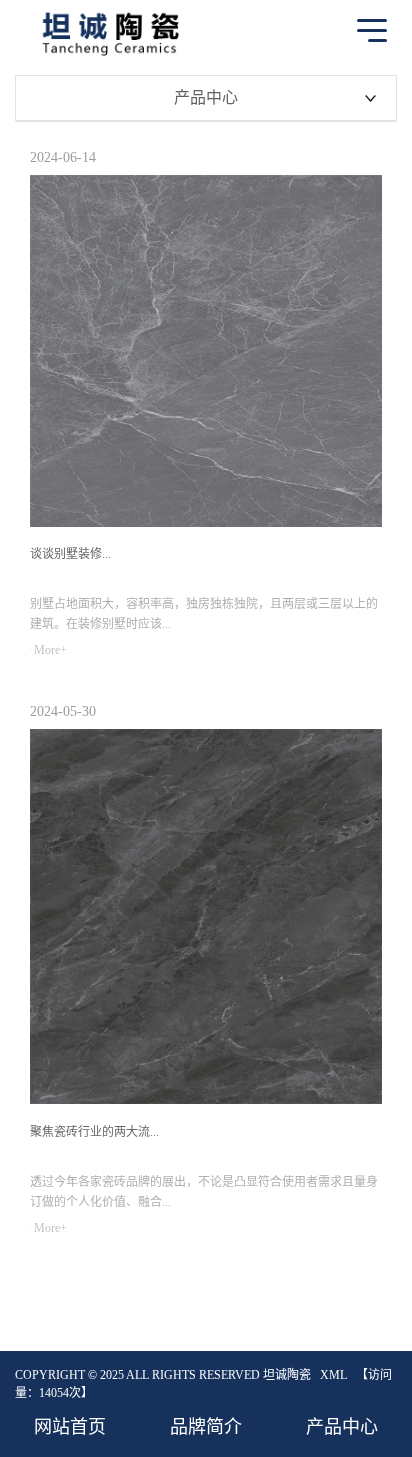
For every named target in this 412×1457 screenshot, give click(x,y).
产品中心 (342, 1427)
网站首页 (70, 1427)
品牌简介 (206, 1427)
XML (333, 1375)
